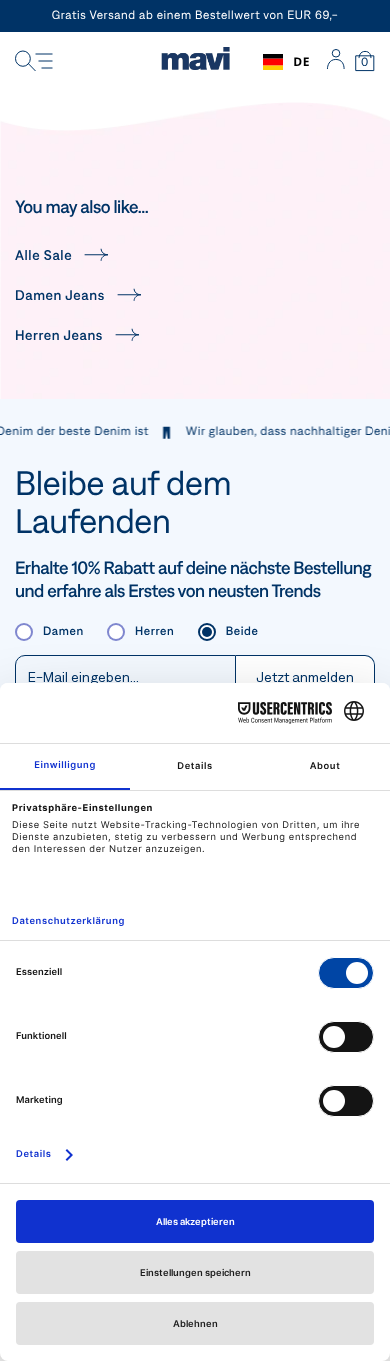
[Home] (195, 62)
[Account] (335, 62)
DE (301, 61)
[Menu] (34, 62)
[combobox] (286, 62)
